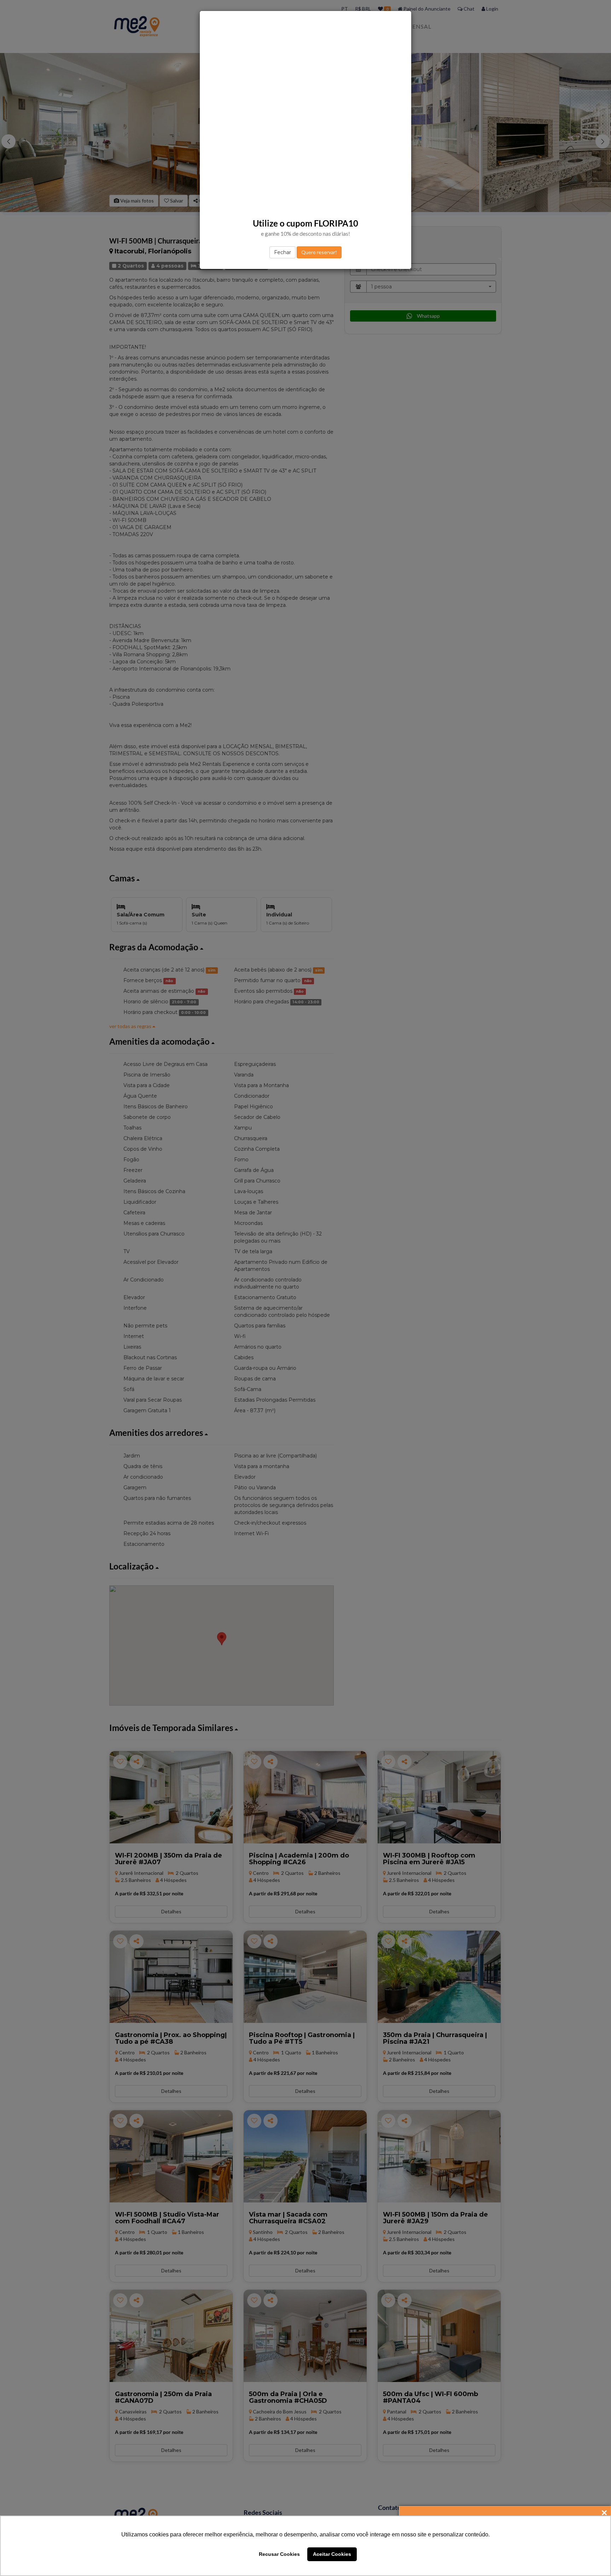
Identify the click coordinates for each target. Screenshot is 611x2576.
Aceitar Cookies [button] (332, 2554)
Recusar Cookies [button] (279, 2554)
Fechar (283, 252)
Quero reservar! (319, 252)
